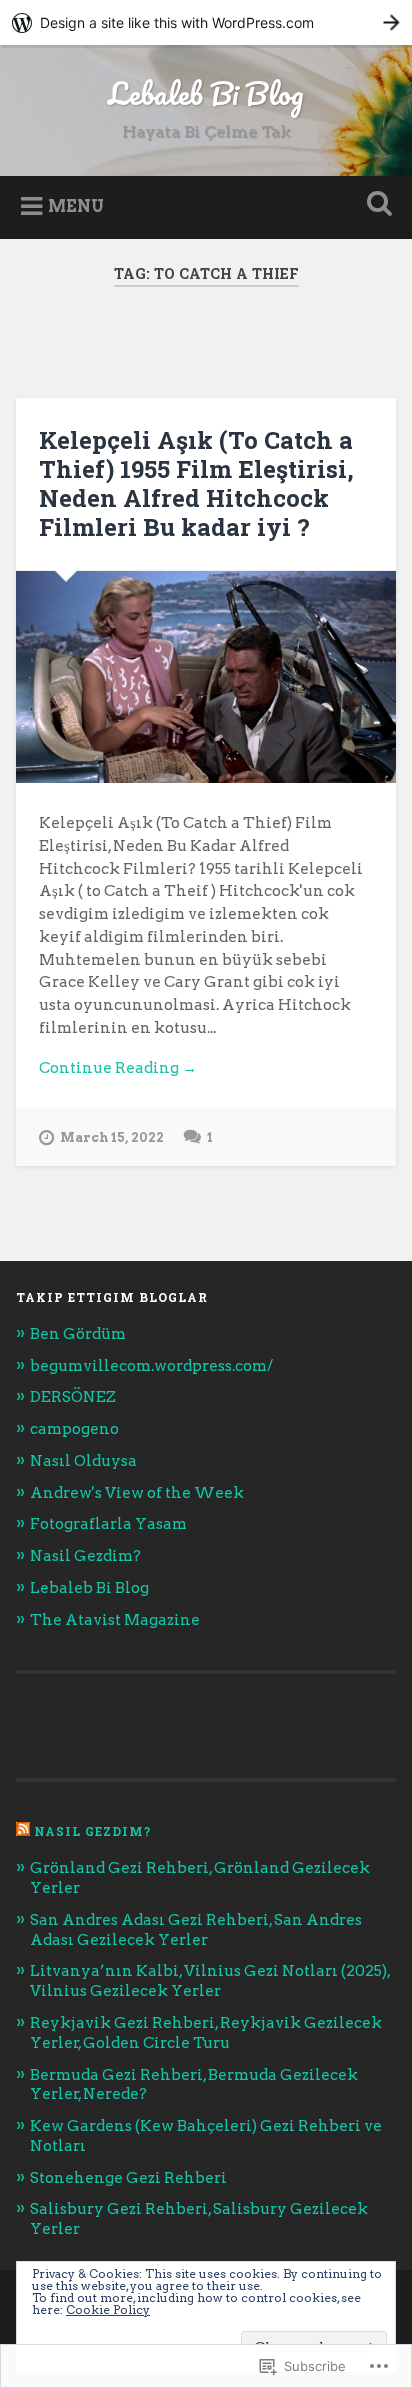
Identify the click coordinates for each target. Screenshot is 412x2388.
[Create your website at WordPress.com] (206, 22)
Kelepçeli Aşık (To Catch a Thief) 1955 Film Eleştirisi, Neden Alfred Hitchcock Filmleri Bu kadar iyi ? (196, 483)
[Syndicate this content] (23, 1831)
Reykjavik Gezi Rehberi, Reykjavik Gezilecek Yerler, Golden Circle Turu (206, 2032)
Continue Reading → (118, 1067)
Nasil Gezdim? (85, 1555)
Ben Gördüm (78, 1333)
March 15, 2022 (112, 1137)
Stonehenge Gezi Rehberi (128, 2177)
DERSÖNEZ (73, 1396)
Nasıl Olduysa (83, 1460)
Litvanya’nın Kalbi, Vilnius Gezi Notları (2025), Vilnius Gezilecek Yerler (210, 1980)
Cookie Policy (108, 2309)
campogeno (74, 1428)
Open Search (375, 205)
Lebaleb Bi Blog (206, 93)
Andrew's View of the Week (137, 1492)
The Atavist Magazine (115, 1619)
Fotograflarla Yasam (108, 1523)
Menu (76, 205)
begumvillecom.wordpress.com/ (151, 1365)
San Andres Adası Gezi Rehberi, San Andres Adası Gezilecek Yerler (196, 1929)
